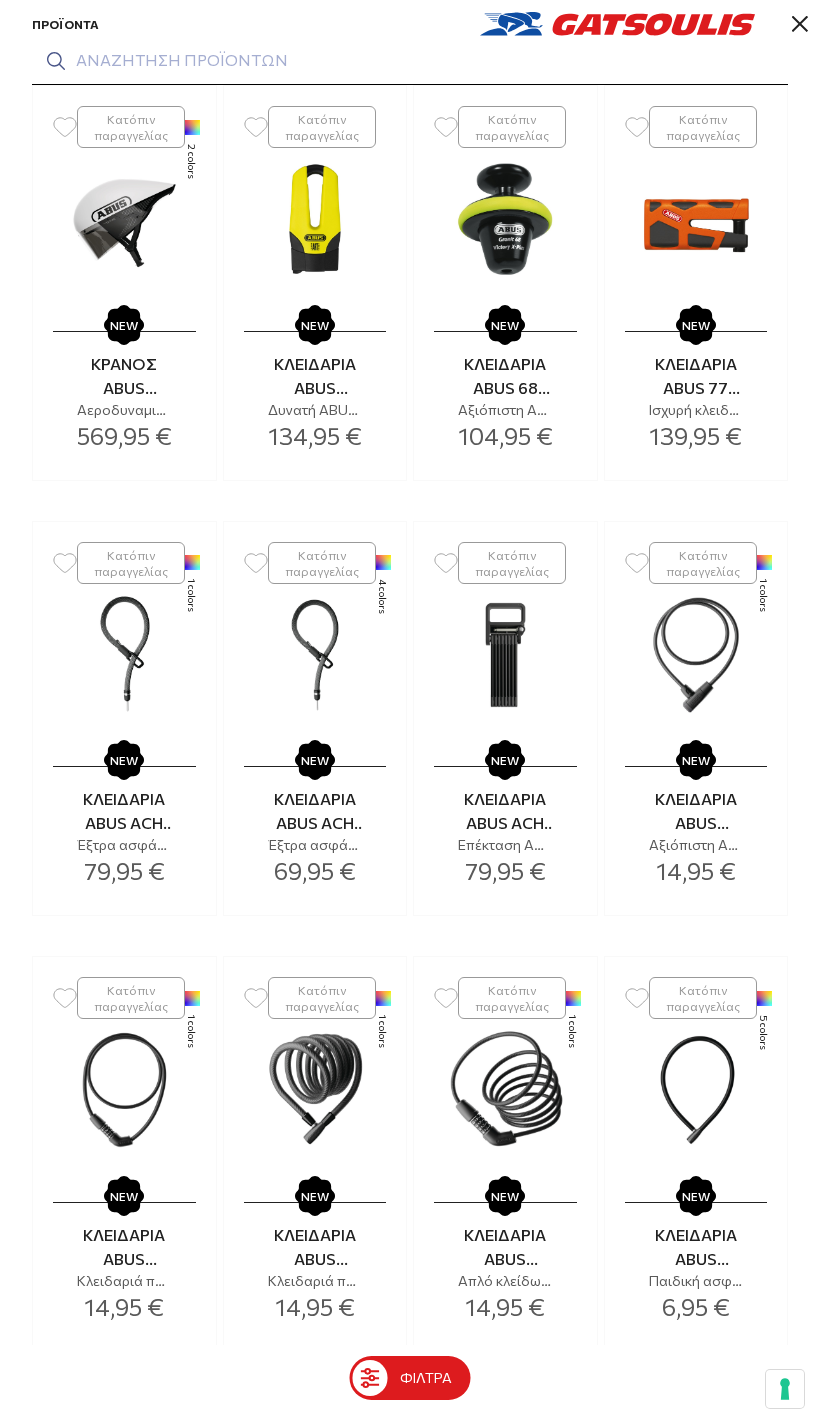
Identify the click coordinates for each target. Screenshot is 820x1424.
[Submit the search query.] (56, 61)
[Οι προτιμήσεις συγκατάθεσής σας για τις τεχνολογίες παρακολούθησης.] (785, 1389)
